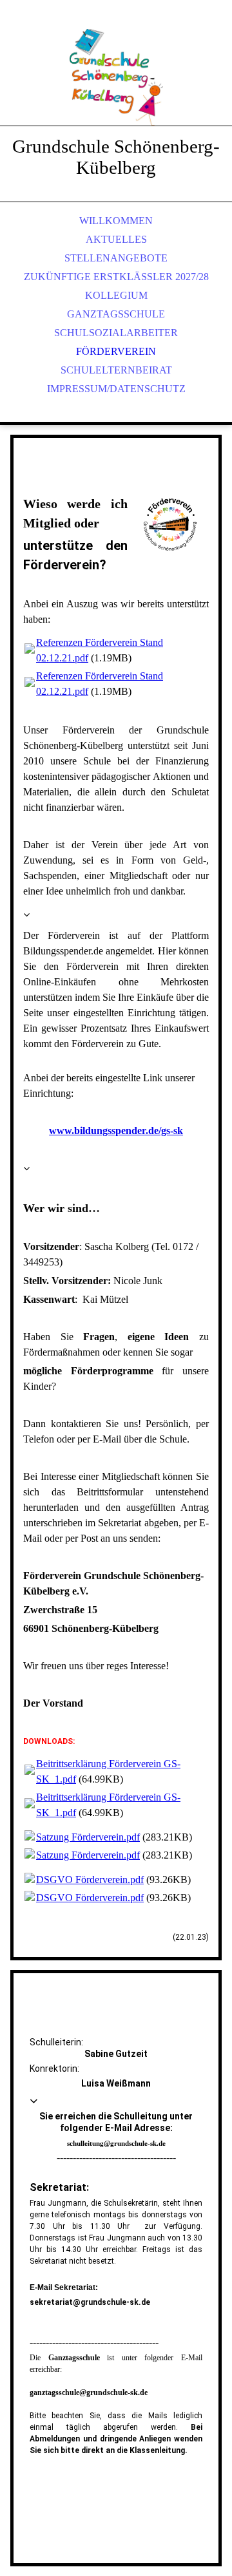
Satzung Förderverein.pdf (88, 1837)
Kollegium (116, 295)
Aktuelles (116, 239)
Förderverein (116, 351)
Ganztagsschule (116, 314)
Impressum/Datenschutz (116, 389)
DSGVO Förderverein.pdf (90, 1880)
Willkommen (116, 221)
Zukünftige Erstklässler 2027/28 (116, 277)
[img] (116, 77)
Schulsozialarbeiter (116, 333)
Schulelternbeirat (116, 370)
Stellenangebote (116, 258)
